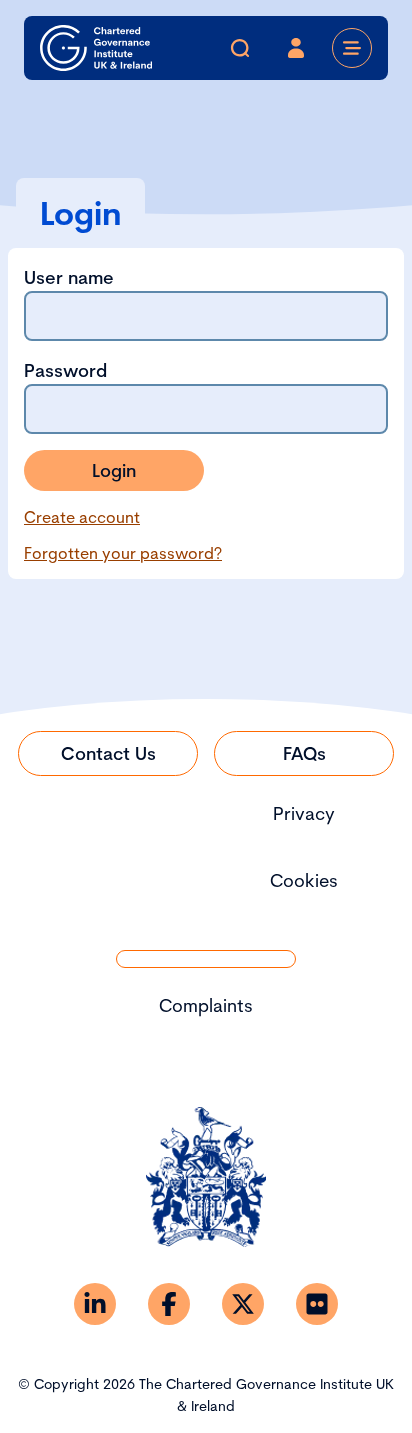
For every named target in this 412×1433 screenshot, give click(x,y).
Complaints (206, 1005)
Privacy (304, 813)
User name (69, 277)
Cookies (304, 880)
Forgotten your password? (123, 553)
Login (114, 470)
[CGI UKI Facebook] (169, 1304)
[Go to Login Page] (296, 48)
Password (65, 370)
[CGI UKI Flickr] (317, 1304)
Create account (82, 517)
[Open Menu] (352, 48)
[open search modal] (240, 48)
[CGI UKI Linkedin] (95, 1304)
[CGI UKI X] (243, 1304)
